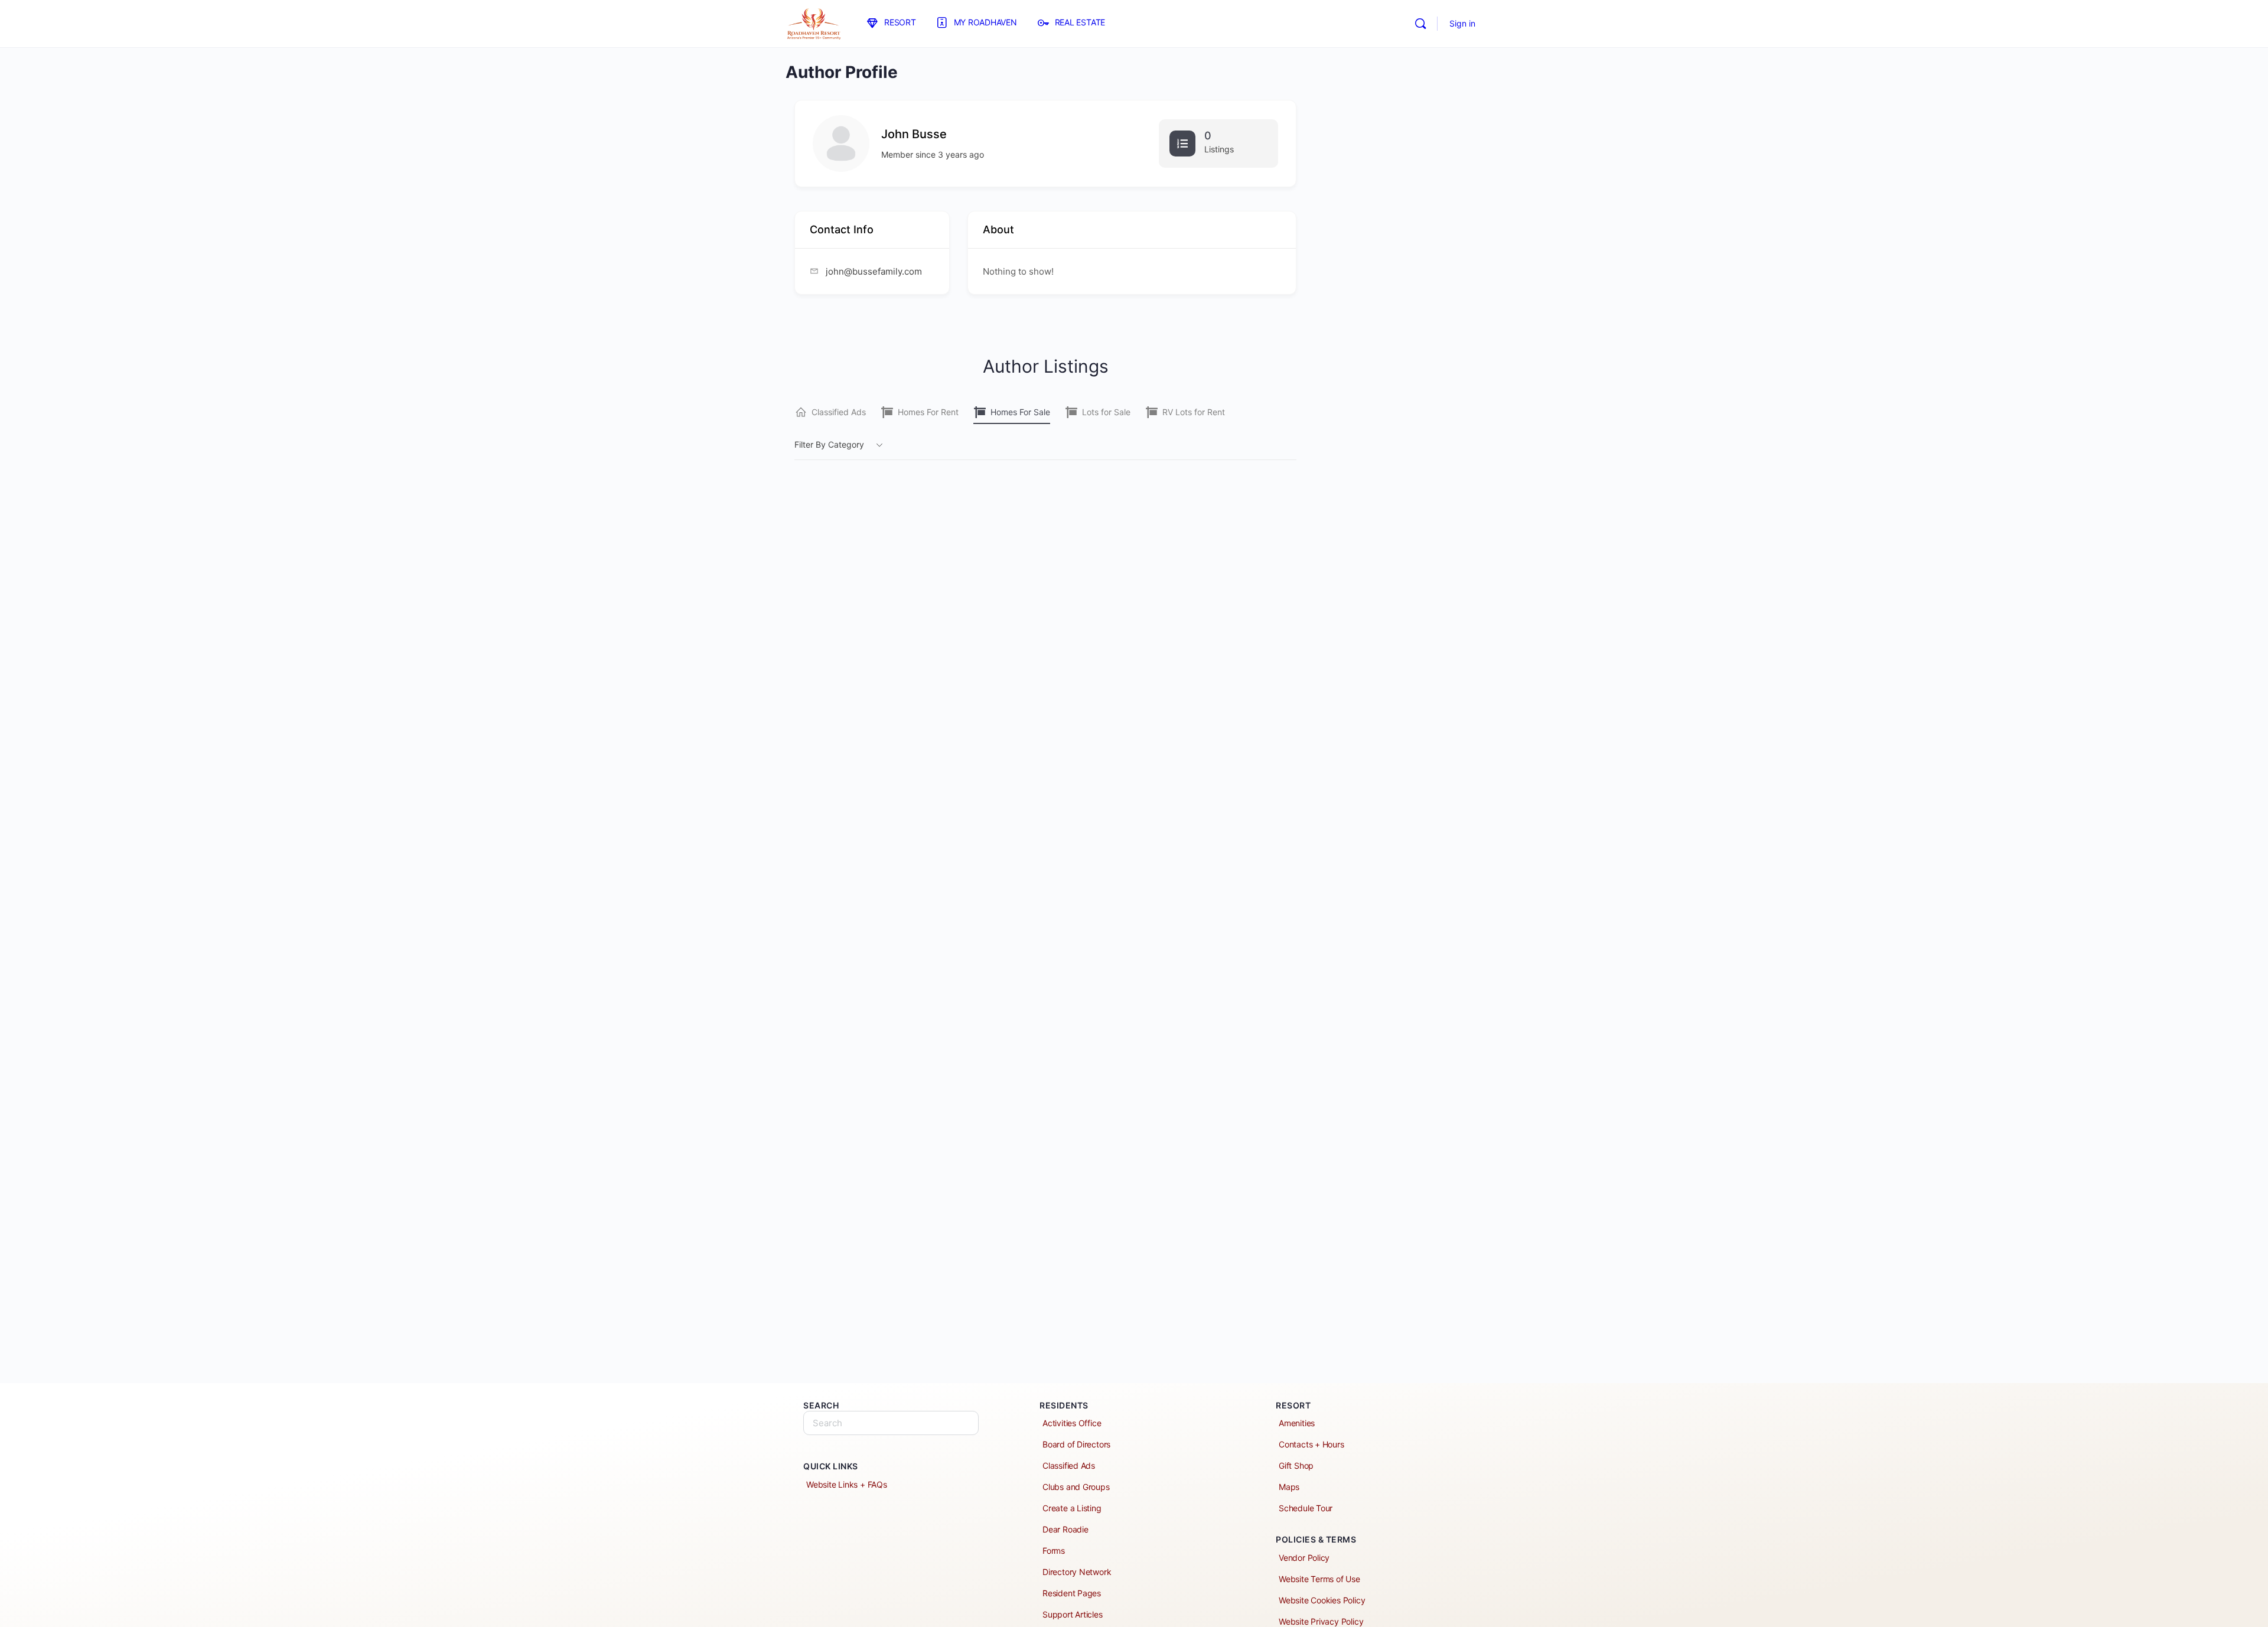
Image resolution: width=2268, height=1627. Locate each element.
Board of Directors (1076, 1444)
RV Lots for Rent (1194, 412)
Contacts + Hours (1311, 1444)
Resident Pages (1072, 1593)
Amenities (1297, 1423)
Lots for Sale (1106, 412)
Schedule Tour (1306, 1508)
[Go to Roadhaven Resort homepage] (814, 23)
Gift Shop (1296, 1465)
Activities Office (1072, 1423)
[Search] (1420, 24)
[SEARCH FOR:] (891, 1423)
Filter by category (829, 444)
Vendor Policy (1304, 1558)
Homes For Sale (1020, 412)
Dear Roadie (1065, 1529)
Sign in (1462, 23)
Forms (1054, 1551)
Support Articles (1073, 1614)
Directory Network (1077, 1572)
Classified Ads (839, 412)
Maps (1289, 1487)
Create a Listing (1072, 1508)
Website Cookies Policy (1322, 1600)
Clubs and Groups (1076, 1487)
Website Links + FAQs (847, 1484)
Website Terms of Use (1319, 1579)
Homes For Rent (928, 412)
